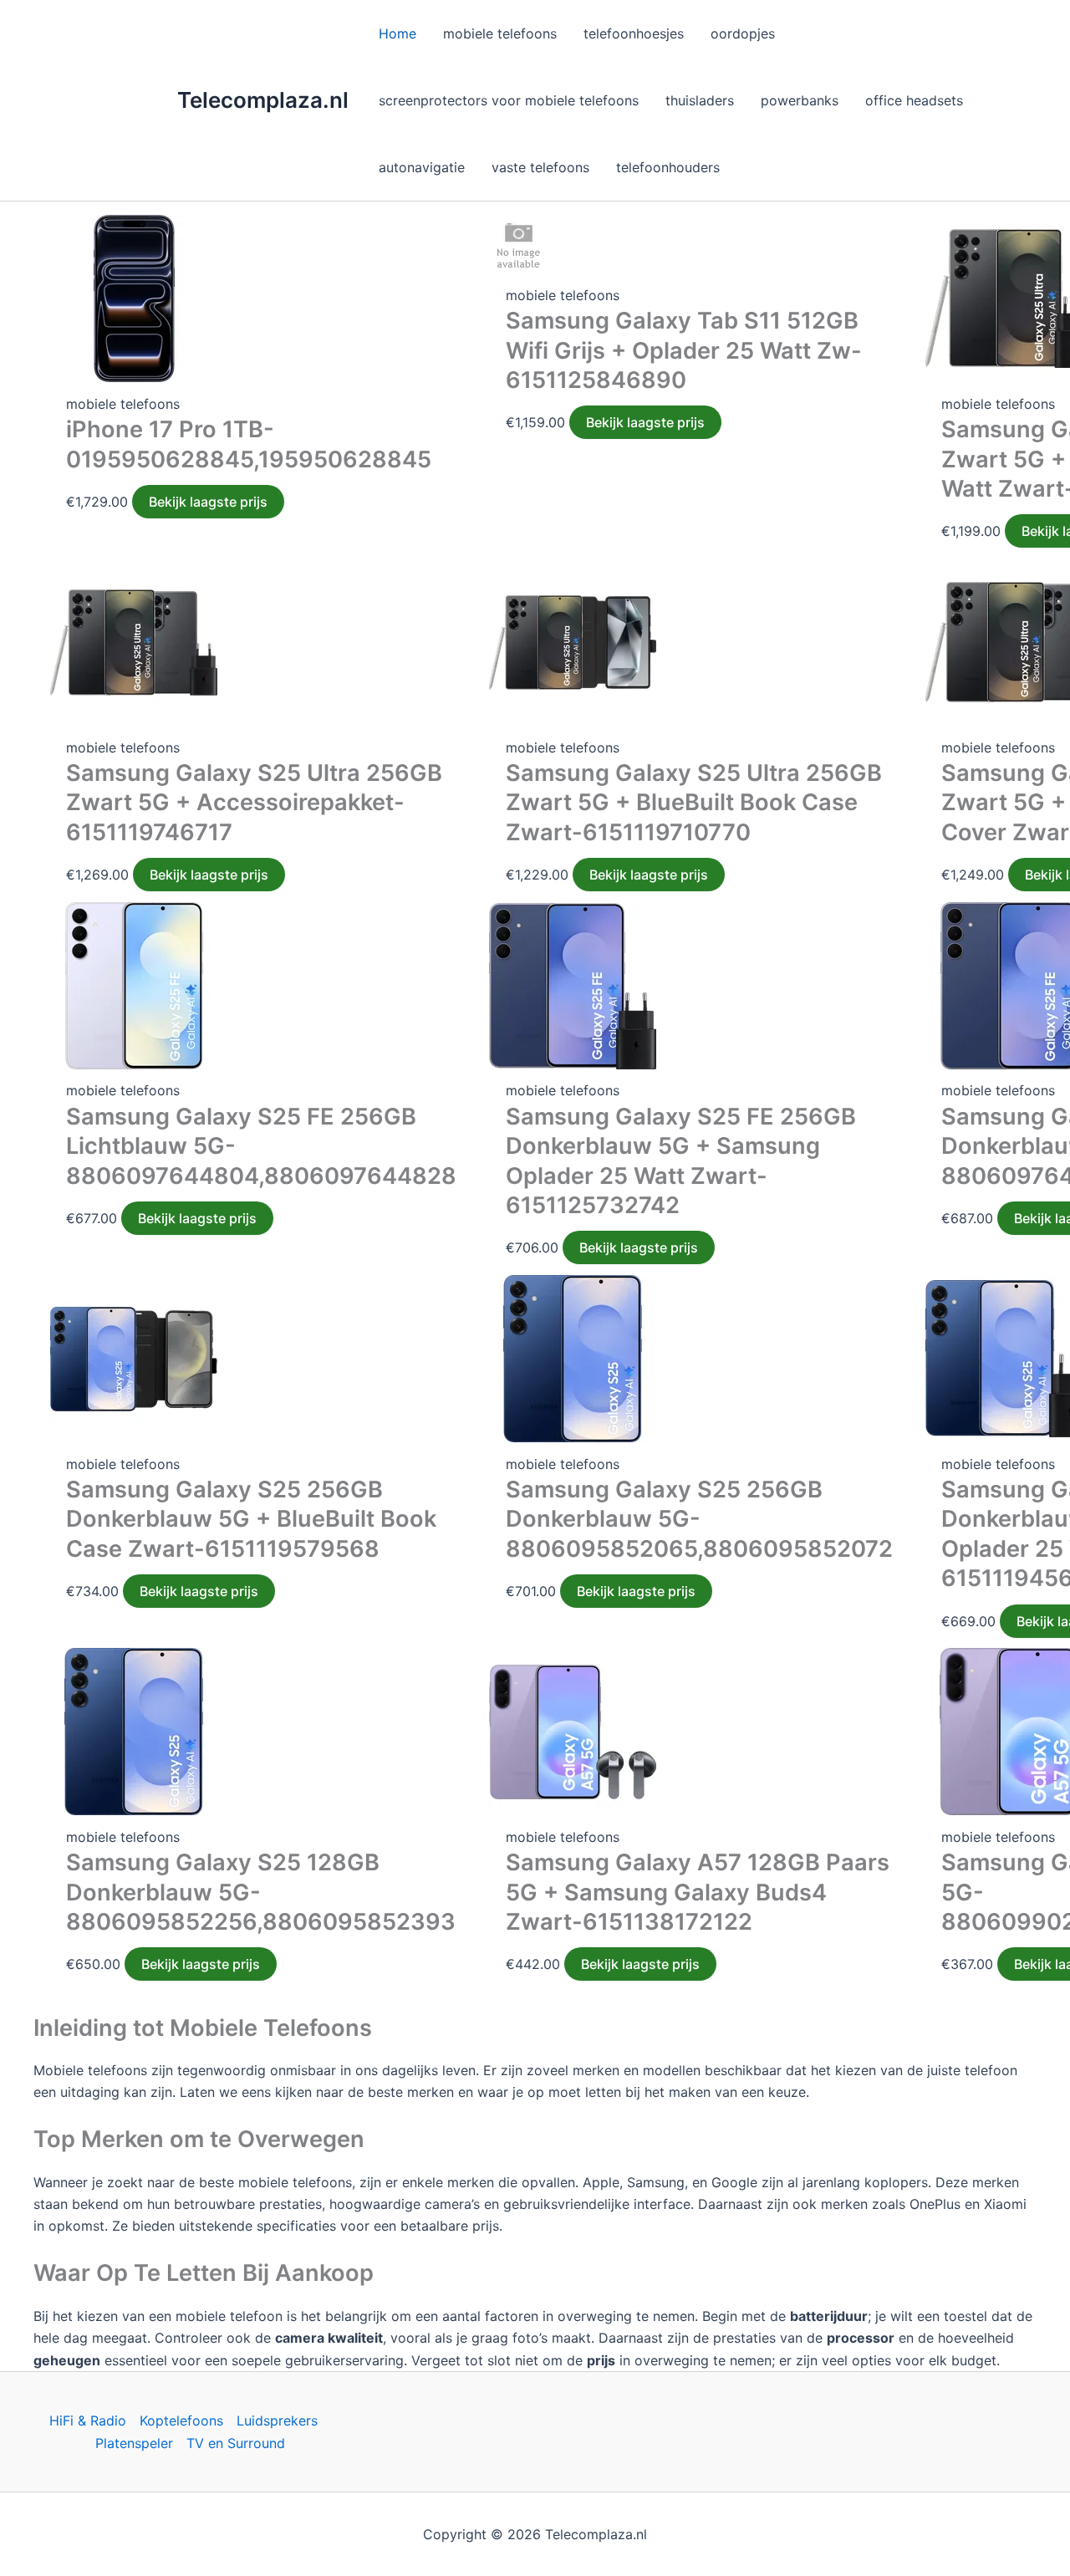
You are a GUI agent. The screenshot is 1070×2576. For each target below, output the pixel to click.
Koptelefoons (181, 2420)
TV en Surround (236, 2443)
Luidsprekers (277, 2420)
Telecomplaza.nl (263, 100)
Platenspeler (134, 2443)
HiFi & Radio (88, 2420)
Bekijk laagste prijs (208, 502)
